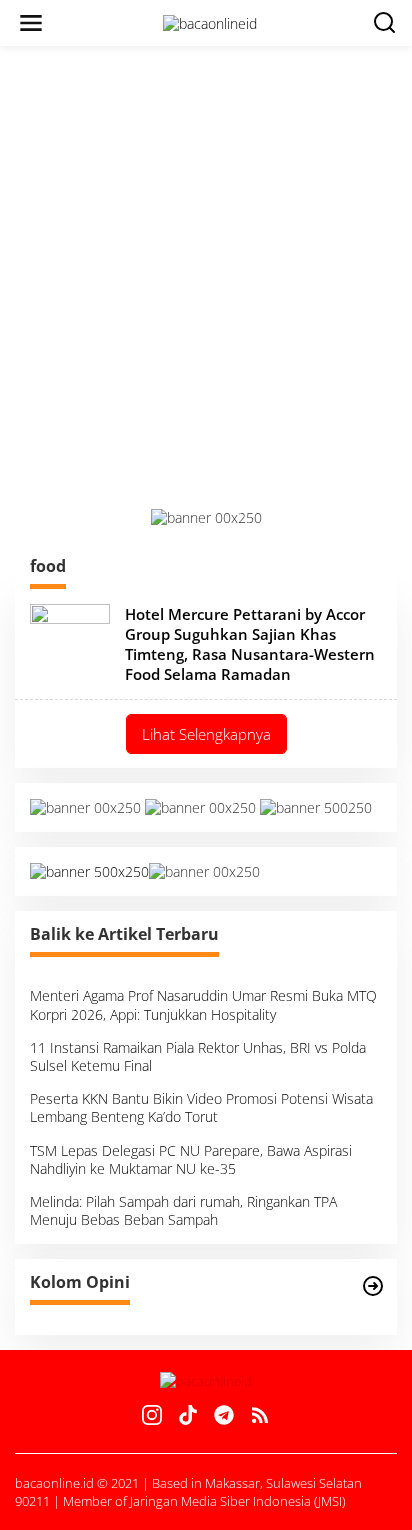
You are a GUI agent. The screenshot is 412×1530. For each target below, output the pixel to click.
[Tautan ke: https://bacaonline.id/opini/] (373, 1286)
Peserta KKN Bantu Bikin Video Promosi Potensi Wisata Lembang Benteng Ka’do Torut (201, 1107)
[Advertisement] (206, 277)
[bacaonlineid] (210, 21)
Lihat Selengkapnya (206, 734)
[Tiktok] (188, 1415)
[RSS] (260, 1415)
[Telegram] (224, 1415)
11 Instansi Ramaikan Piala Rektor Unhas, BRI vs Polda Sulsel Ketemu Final (198, 1056)
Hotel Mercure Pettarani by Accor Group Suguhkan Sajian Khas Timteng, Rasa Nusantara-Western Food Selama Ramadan (250, 644)
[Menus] (31, 23)
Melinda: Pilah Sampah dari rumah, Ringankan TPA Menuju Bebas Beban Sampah (183, 1210)
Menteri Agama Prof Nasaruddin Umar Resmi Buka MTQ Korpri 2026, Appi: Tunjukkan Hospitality (203, 1004)
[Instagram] (152, 1415)
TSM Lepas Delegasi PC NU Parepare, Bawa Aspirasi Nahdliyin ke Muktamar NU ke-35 (191, 1159)
